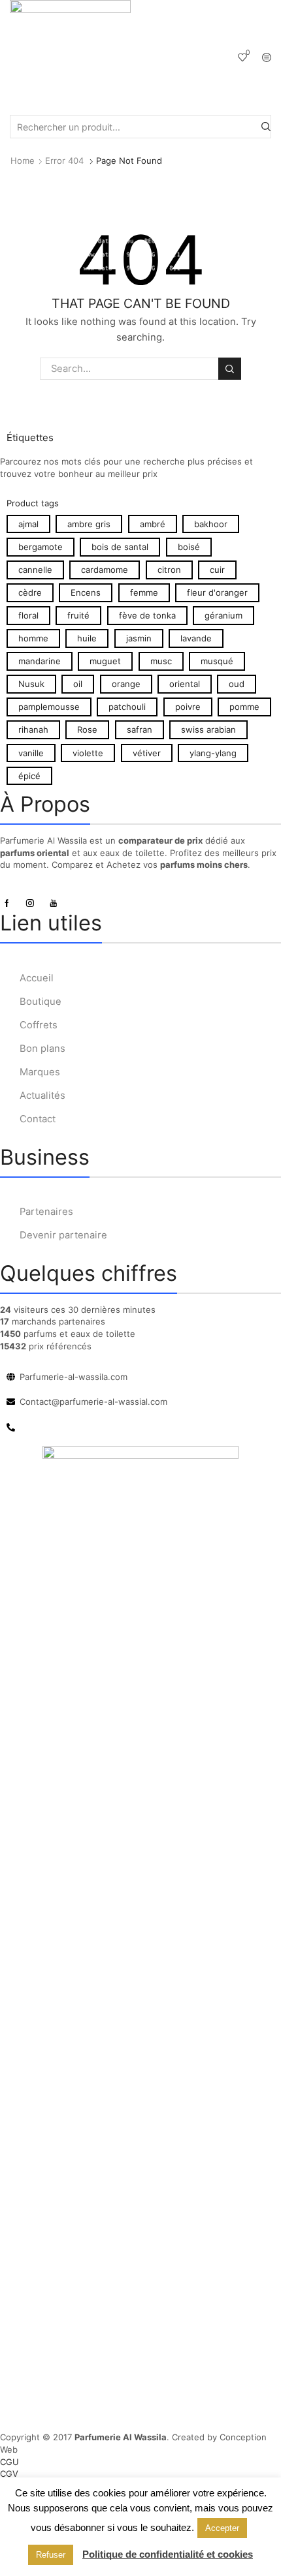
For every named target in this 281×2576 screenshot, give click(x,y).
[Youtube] (54, 903)
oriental (185, 684)
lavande (196, 638)
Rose (87, 729)
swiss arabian (208, 729)
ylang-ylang (213, 753)
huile (87, 638)
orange (126, 684)
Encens (86, 592)
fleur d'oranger (217, 592)
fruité (78, 615)
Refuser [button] (51, 2555)
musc (161, 661)
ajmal (28, 524)
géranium (223, 615)
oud (237, 684)
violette (88, 753)
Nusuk (31, 684)
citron (169, 570)
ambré (153, 524)
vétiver (147, 753)
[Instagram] (30, 903)
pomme (244, 707)
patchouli (127, 707)
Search (229, 369)
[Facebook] (7, 903)
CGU (9, 2462)
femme (144, 592)
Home (23, 161)
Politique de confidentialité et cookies (168, 2554)
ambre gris (89, 524)
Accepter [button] (222, 2528)
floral (28, 615)
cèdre (30, 592)
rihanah (33, 729)
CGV (9, 2474)
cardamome (105, 570)
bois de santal (120, 547)
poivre (188, 707)
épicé (29, 776)
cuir (217, 570)
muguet (105, 661)
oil (78, 684)
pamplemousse (49, 707)
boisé (189, 547)
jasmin (139, 638)
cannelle (35, 570)
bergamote (41, 547)
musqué (217, 661)
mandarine (40, 661)
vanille (31, 753)
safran (140, 729)
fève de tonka (147, 615)
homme (33, 638)
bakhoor (211, 524)
